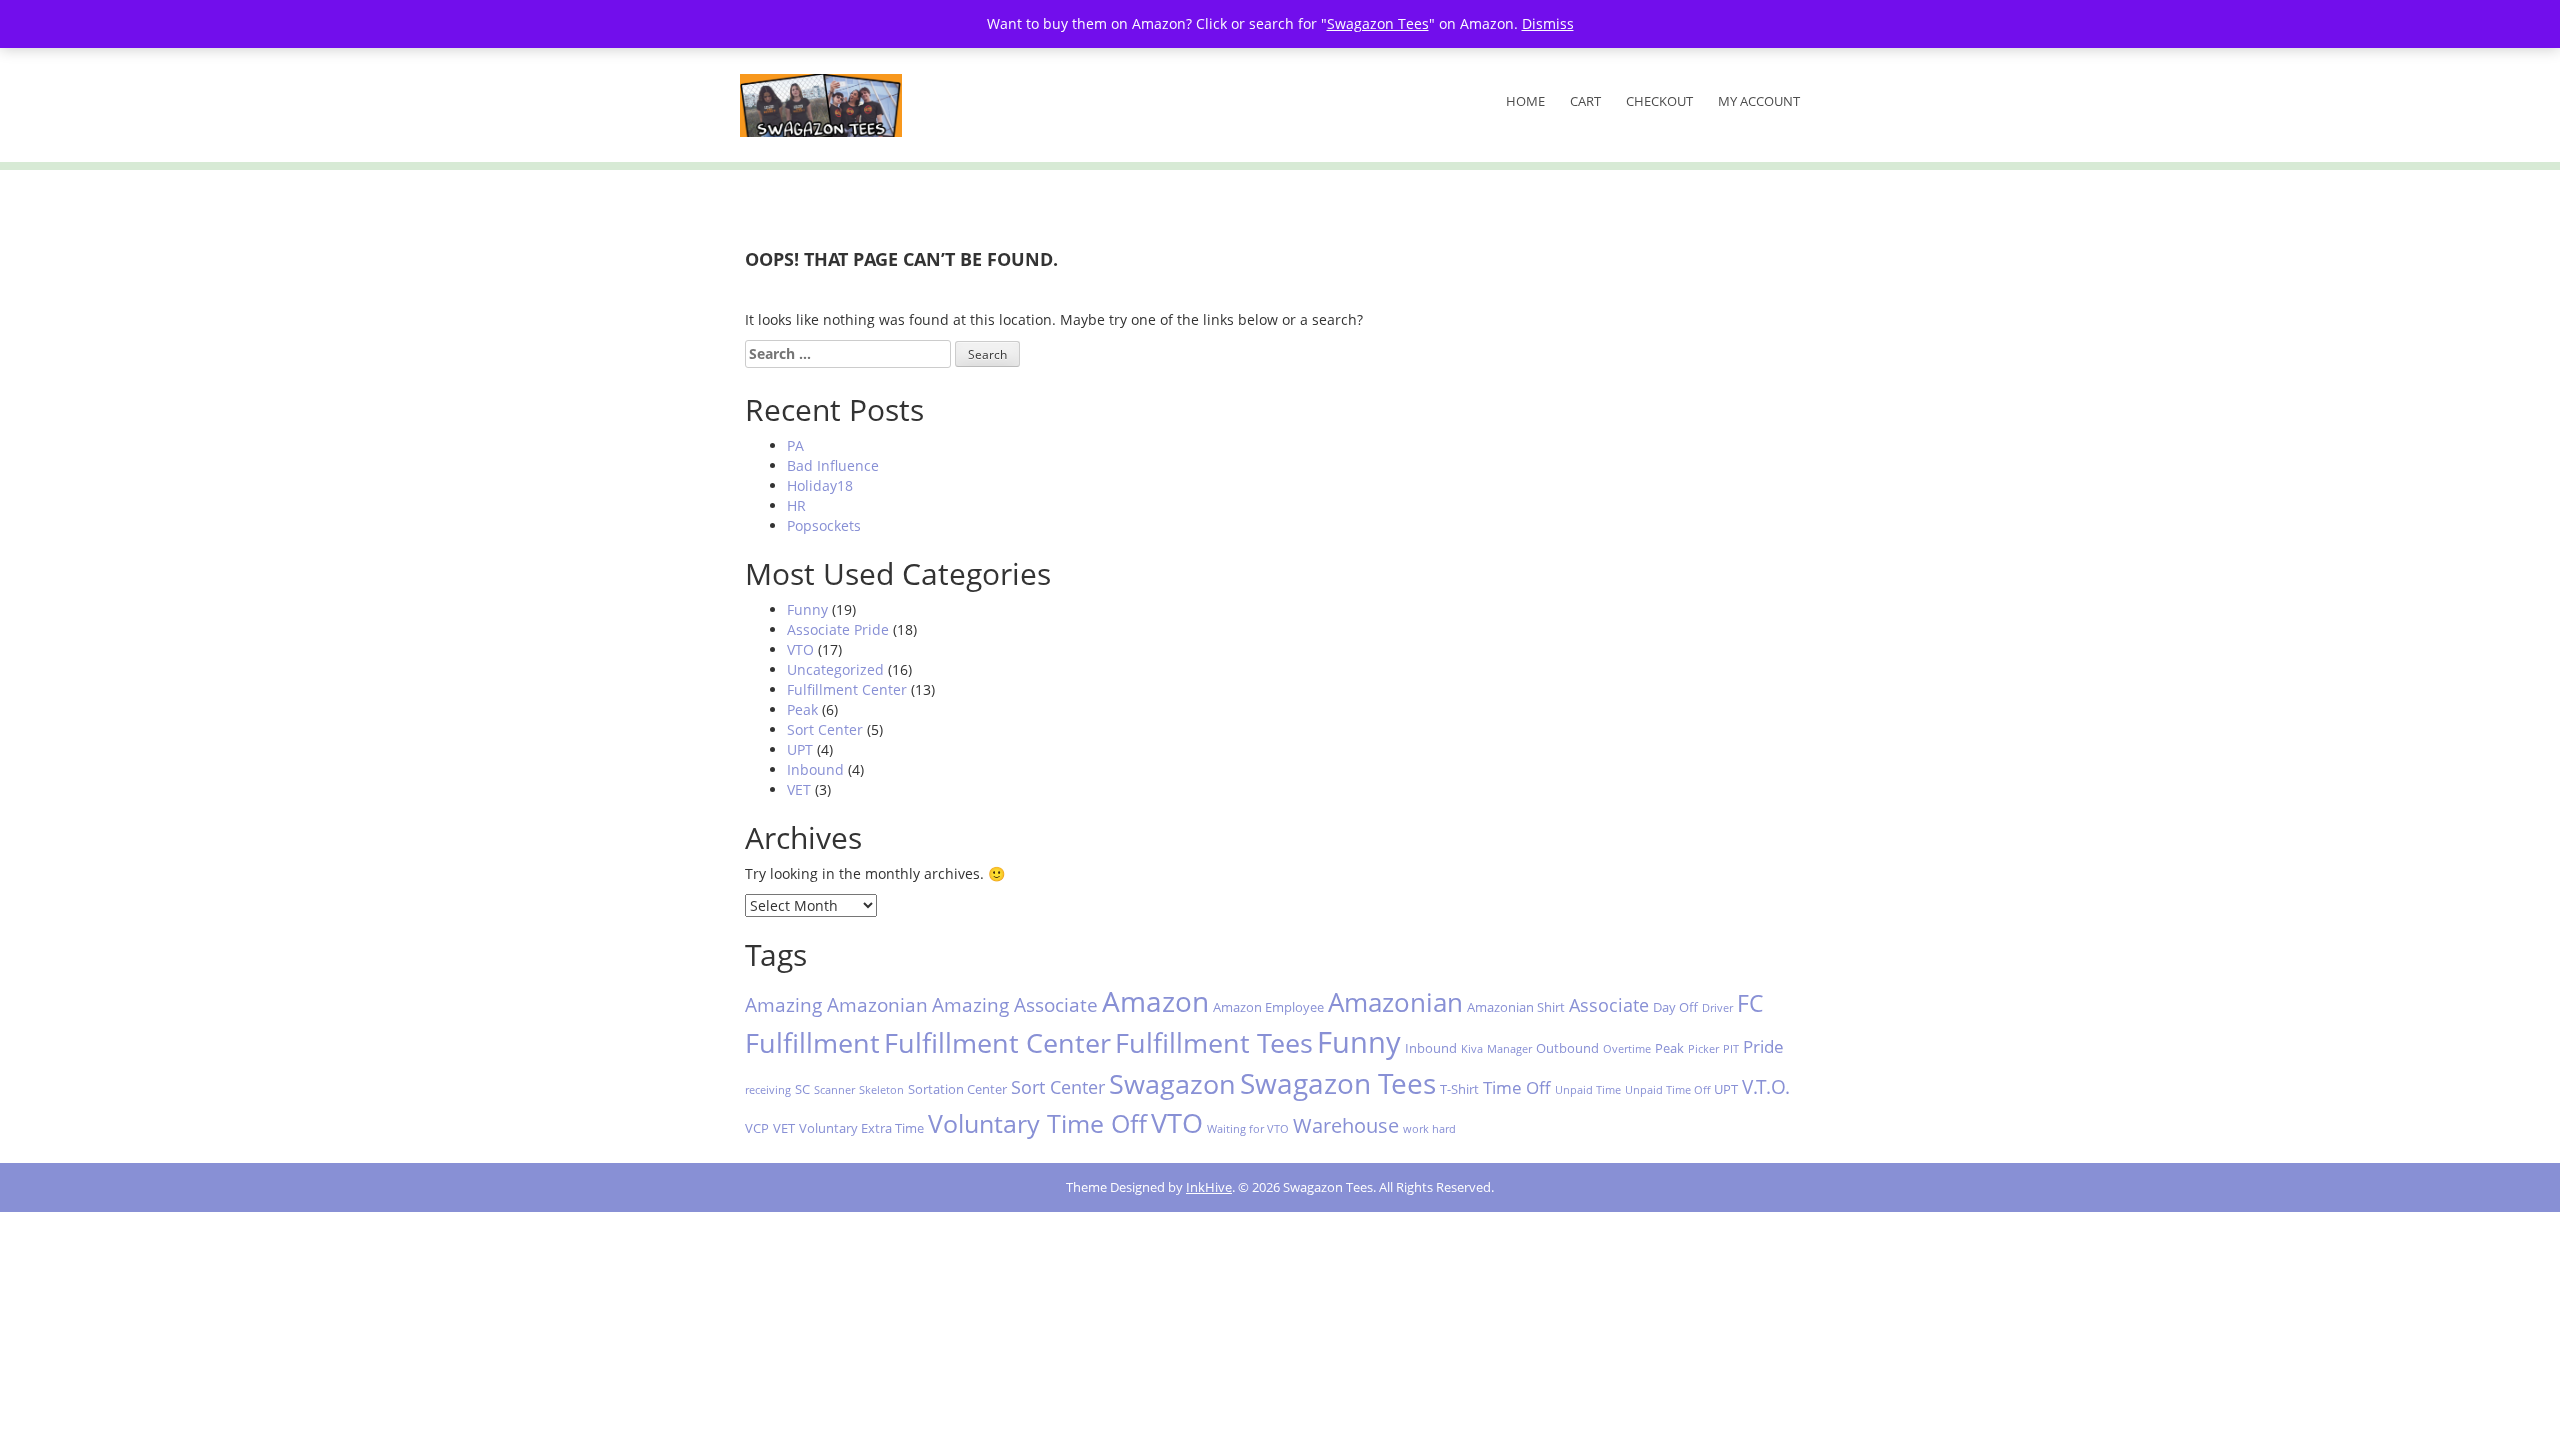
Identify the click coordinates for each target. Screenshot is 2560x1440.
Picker (1703, 1049)
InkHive (1209, 1187)
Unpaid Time (1588, 1090)
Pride (1763, 1046)
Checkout (1659, 101)
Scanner (834, 1090)
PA (795, 445)
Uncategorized (835, 669)
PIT (1731, 1049)
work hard (1429, 1129)
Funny (807, 609)
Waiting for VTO (1248, 1129)
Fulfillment (812, 1042)
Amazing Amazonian (836, 1004)
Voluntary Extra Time (861, 1128)
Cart (1585, 101)
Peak (802, 709)
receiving (768, 1090)
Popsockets (824, 525)
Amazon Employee (1268, 1007)
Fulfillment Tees (1214, 1042)
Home (1525, 101)
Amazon (1155, 1001)
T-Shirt (1459, 1089)
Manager (1509, 1049)
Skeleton (881, 1090)
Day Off (1675, 1007)
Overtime (1627, 1049)
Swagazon (1172, 1083)
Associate (1609, 1005)
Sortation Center (957, 1089)
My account (1759, 101)
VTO (800, 649)
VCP (757, 1128)
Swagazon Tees (1338, 1083)
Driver (1717, 1008)
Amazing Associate (1015, 1004)
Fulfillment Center (847, 689)
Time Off (1517, 1087)
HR (796, 505)
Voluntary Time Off (1037, 1123)
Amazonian (1395, 1002)
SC (802, 1089)
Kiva (1472, 1049)
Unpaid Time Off (1667, 1090)
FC (1750, 1003)
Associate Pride (838, 629)
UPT (800, 749)
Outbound (1567, 1048)
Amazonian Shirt (1516, 1007)
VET (799, 789)
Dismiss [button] (1548, 23)
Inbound (815, 769)
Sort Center (825, 729)
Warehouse (1346, 1125)
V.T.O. (1766, 1086)
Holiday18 (820, 485)
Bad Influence (833, 465)
